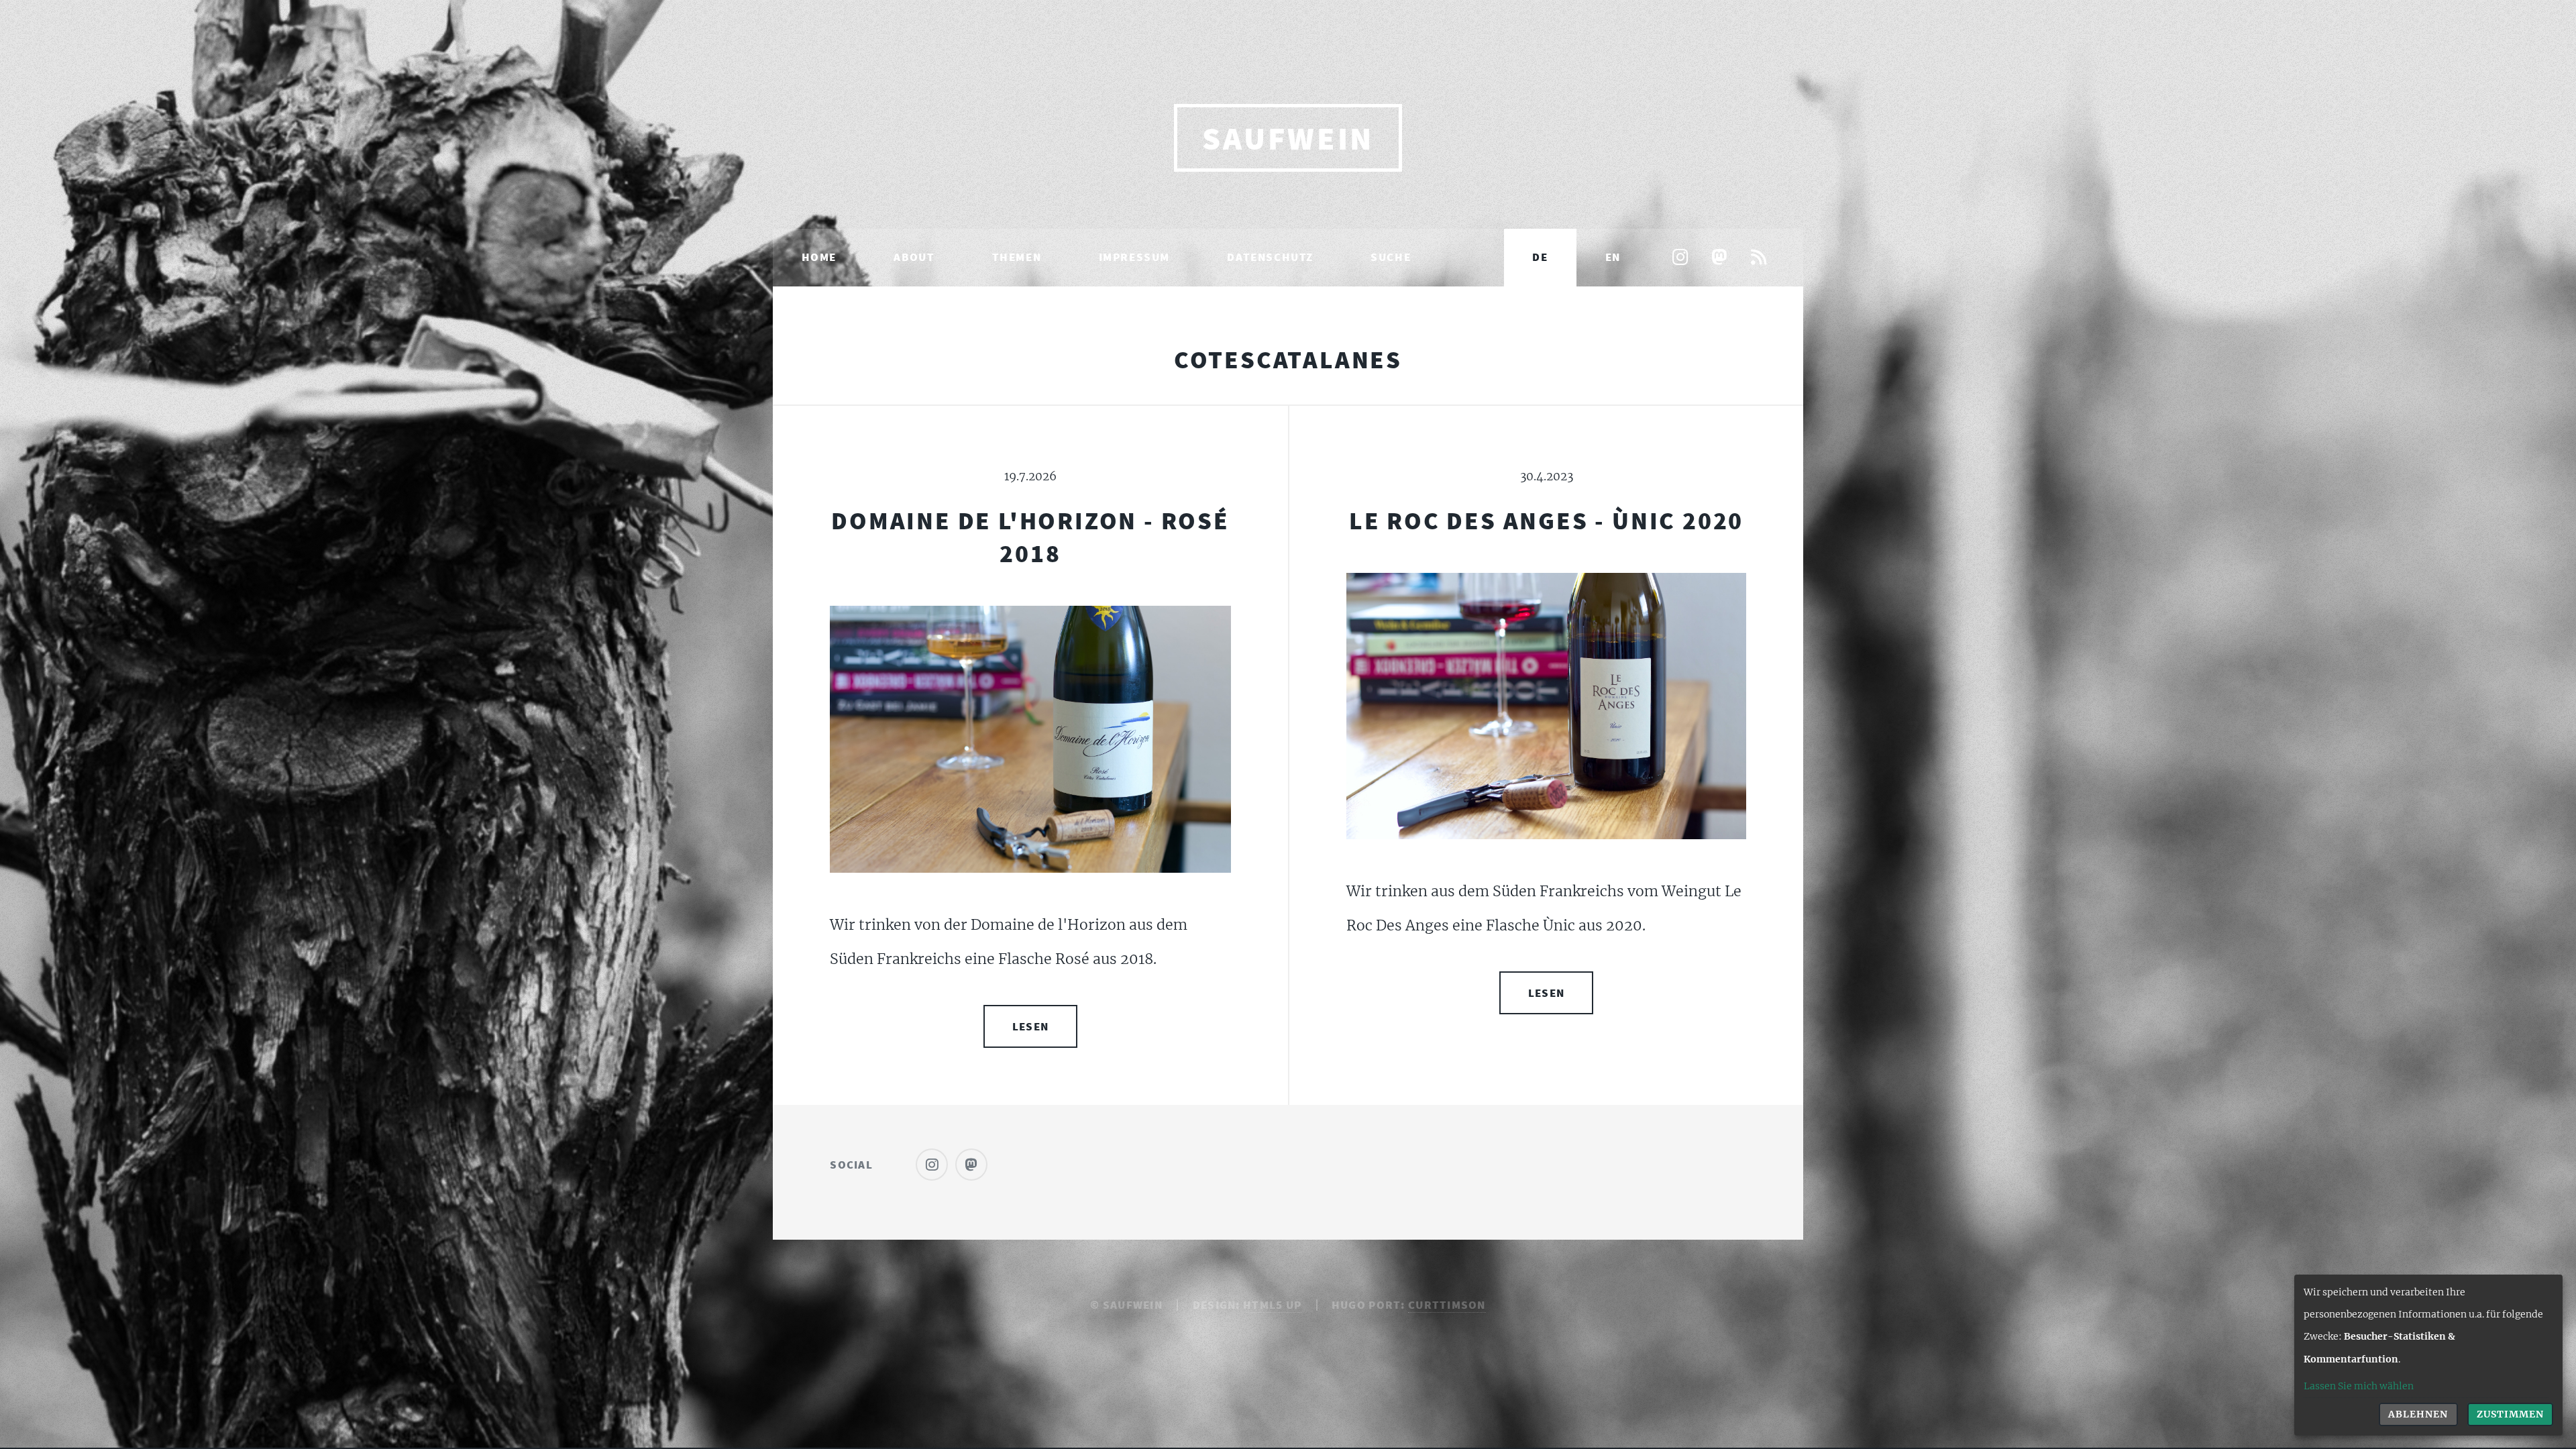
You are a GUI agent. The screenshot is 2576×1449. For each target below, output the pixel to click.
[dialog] (2428, 1355)
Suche (1391, 257)
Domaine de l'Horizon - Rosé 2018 (1030, 537)
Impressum (1134, 257)
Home (819, 257)
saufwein (1288, 138)
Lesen (1030, 1026)
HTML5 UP (1272, 1305)
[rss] (1758, 259)
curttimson (1447, 1305)
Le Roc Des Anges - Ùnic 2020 (1546, 520)
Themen (1017, 257)
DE (1540, 257)
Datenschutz (1270, 257)
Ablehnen (2418, 1414)
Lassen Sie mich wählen (2359, 1386)
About (914, 257)
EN (1613, 257)
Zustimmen (2510, 1414)
